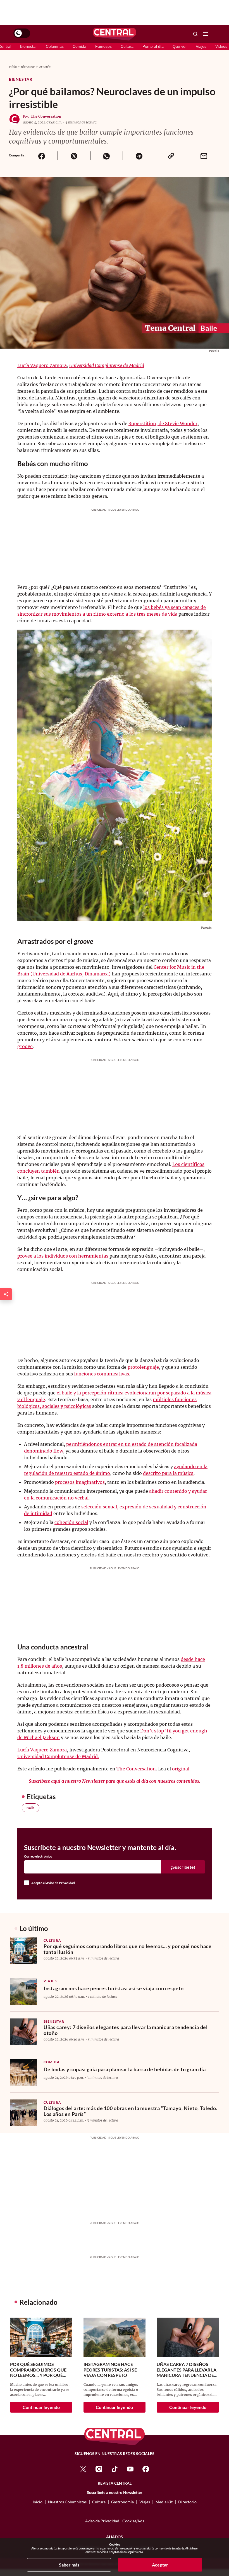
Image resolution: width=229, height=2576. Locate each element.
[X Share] (74, 156)
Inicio (13, 67)
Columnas (55, 46)
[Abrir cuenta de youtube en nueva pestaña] (130, 2469)
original (181, 1769)
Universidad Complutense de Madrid (107, 365)
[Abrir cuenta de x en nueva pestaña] (83, 2469)
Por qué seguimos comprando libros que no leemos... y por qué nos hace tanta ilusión (128, 1949)
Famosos (103, 46)
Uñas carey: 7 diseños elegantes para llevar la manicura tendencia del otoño (126, 2030)
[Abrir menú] (206, 34)
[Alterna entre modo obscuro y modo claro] (22, 33)
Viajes (201, 46)
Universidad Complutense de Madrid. (58, 1756)
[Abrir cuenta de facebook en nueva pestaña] (146, 2469)
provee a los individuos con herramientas (63, 1256)
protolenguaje (143, 1367)
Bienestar (28, 46)
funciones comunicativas (102, 1374)
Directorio (187, 2502)
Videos (221, 46)
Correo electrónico (38, 1856)
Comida (79, 46)
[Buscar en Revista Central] (195, 34)
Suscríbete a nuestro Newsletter (115, 2492)
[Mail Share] (204, 156)
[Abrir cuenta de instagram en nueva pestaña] (99, 2469)
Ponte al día (153, 46)
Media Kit (164, 2502)
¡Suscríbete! (183, 1867)
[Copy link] (171, 156)
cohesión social (71, 1522)
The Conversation (46, 116)
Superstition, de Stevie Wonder (163, 423)
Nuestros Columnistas (67, 2502)
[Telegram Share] (139, 156)
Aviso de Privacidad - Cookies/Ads (115, 2521)
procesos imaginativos (80, 1482)
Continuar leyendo (41, 2407)
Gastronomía (122, 2502)
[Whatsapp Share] (106, 156)
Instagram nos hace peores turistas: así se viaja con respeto (114, 1988)
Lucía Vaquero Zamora (42, 365)
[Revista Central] (115, 34)
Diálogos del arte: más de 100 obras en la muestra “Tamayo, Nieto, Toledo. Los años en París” (130, 2111)
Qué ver (180, 46)
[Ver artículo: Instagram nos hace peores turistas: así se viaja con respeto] (23, 1991)
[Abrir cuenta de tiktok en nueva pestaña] (115, 2469)
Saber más (69, 2565)
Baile (31, 1808)
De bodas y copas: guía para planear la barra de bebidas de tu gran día (125, 2069)
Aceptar (160, 2565)
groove (25, 1046)
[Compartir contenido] (6, 1294)
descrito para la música (168, 1473)
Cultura (127, 46)
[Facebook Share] (41, 156)
